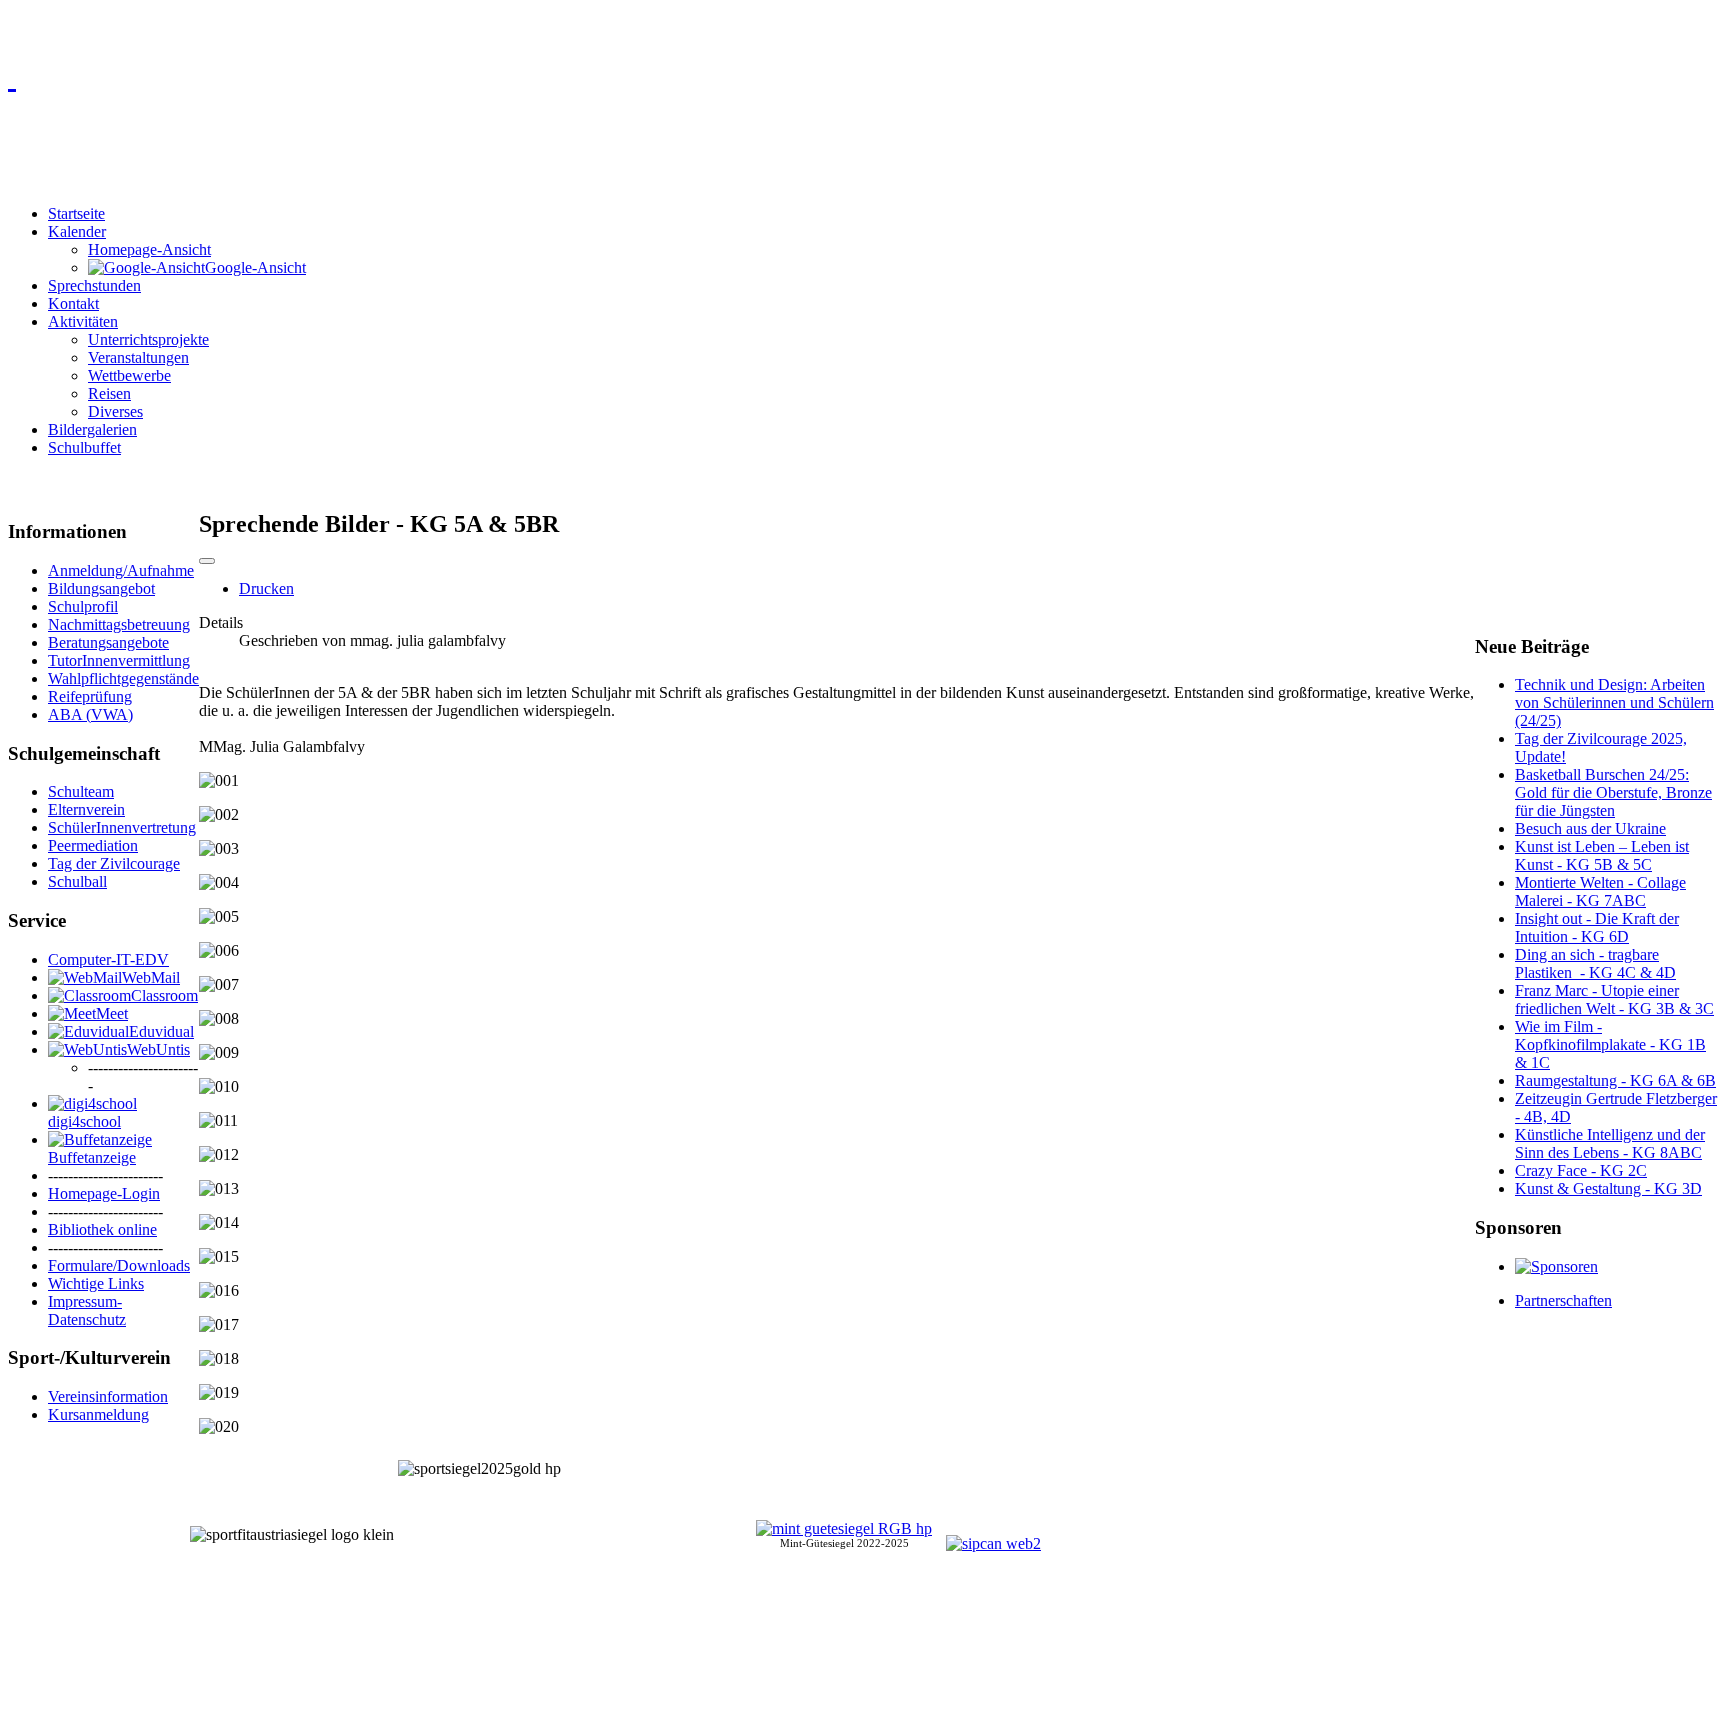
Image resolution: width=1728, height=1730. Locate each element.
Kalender (77, 231)
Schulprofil (83, 606)
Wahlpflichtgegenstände (123, 678)
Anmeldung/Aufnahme (121, 570)
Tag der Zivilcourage (114, 863)
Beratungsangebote (108, 642)
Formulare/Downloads (119, 1265)
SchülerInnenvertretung (122, 827)
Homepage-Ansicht (149, 249)
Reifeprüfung (90, 696)
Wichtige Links (96, 1283)
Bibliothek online (102, 1229)
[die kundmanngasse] (864, 76)
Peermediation (93, 845)
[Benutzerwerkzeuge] (207, 561)
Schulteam (81, 791)
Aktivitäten (83, 321)
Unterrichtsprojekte (148, 339)
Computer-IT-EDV (108, 959)
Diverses (115, 411)
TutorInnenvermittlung (119, 660)
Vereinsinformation (108, 1396)
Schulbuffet (84, 447)
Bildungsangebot (101, 588)
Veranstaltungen (138, 357)
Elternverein (86, 809)
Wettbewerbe (129, 375)
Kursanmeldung (98, 1414)
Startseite (76, 213)
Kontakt (73, 303)
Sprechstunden (94, 285)
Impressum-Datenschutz (87, 1310)
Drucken (266, 588)
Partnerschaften (1563, 1300)
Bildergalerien (92, 429)
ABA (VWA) (90, 714)
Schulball (77, 881)
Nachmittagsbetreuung (119, 624)
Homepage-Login (104, 1193)
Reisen (109, 393)
